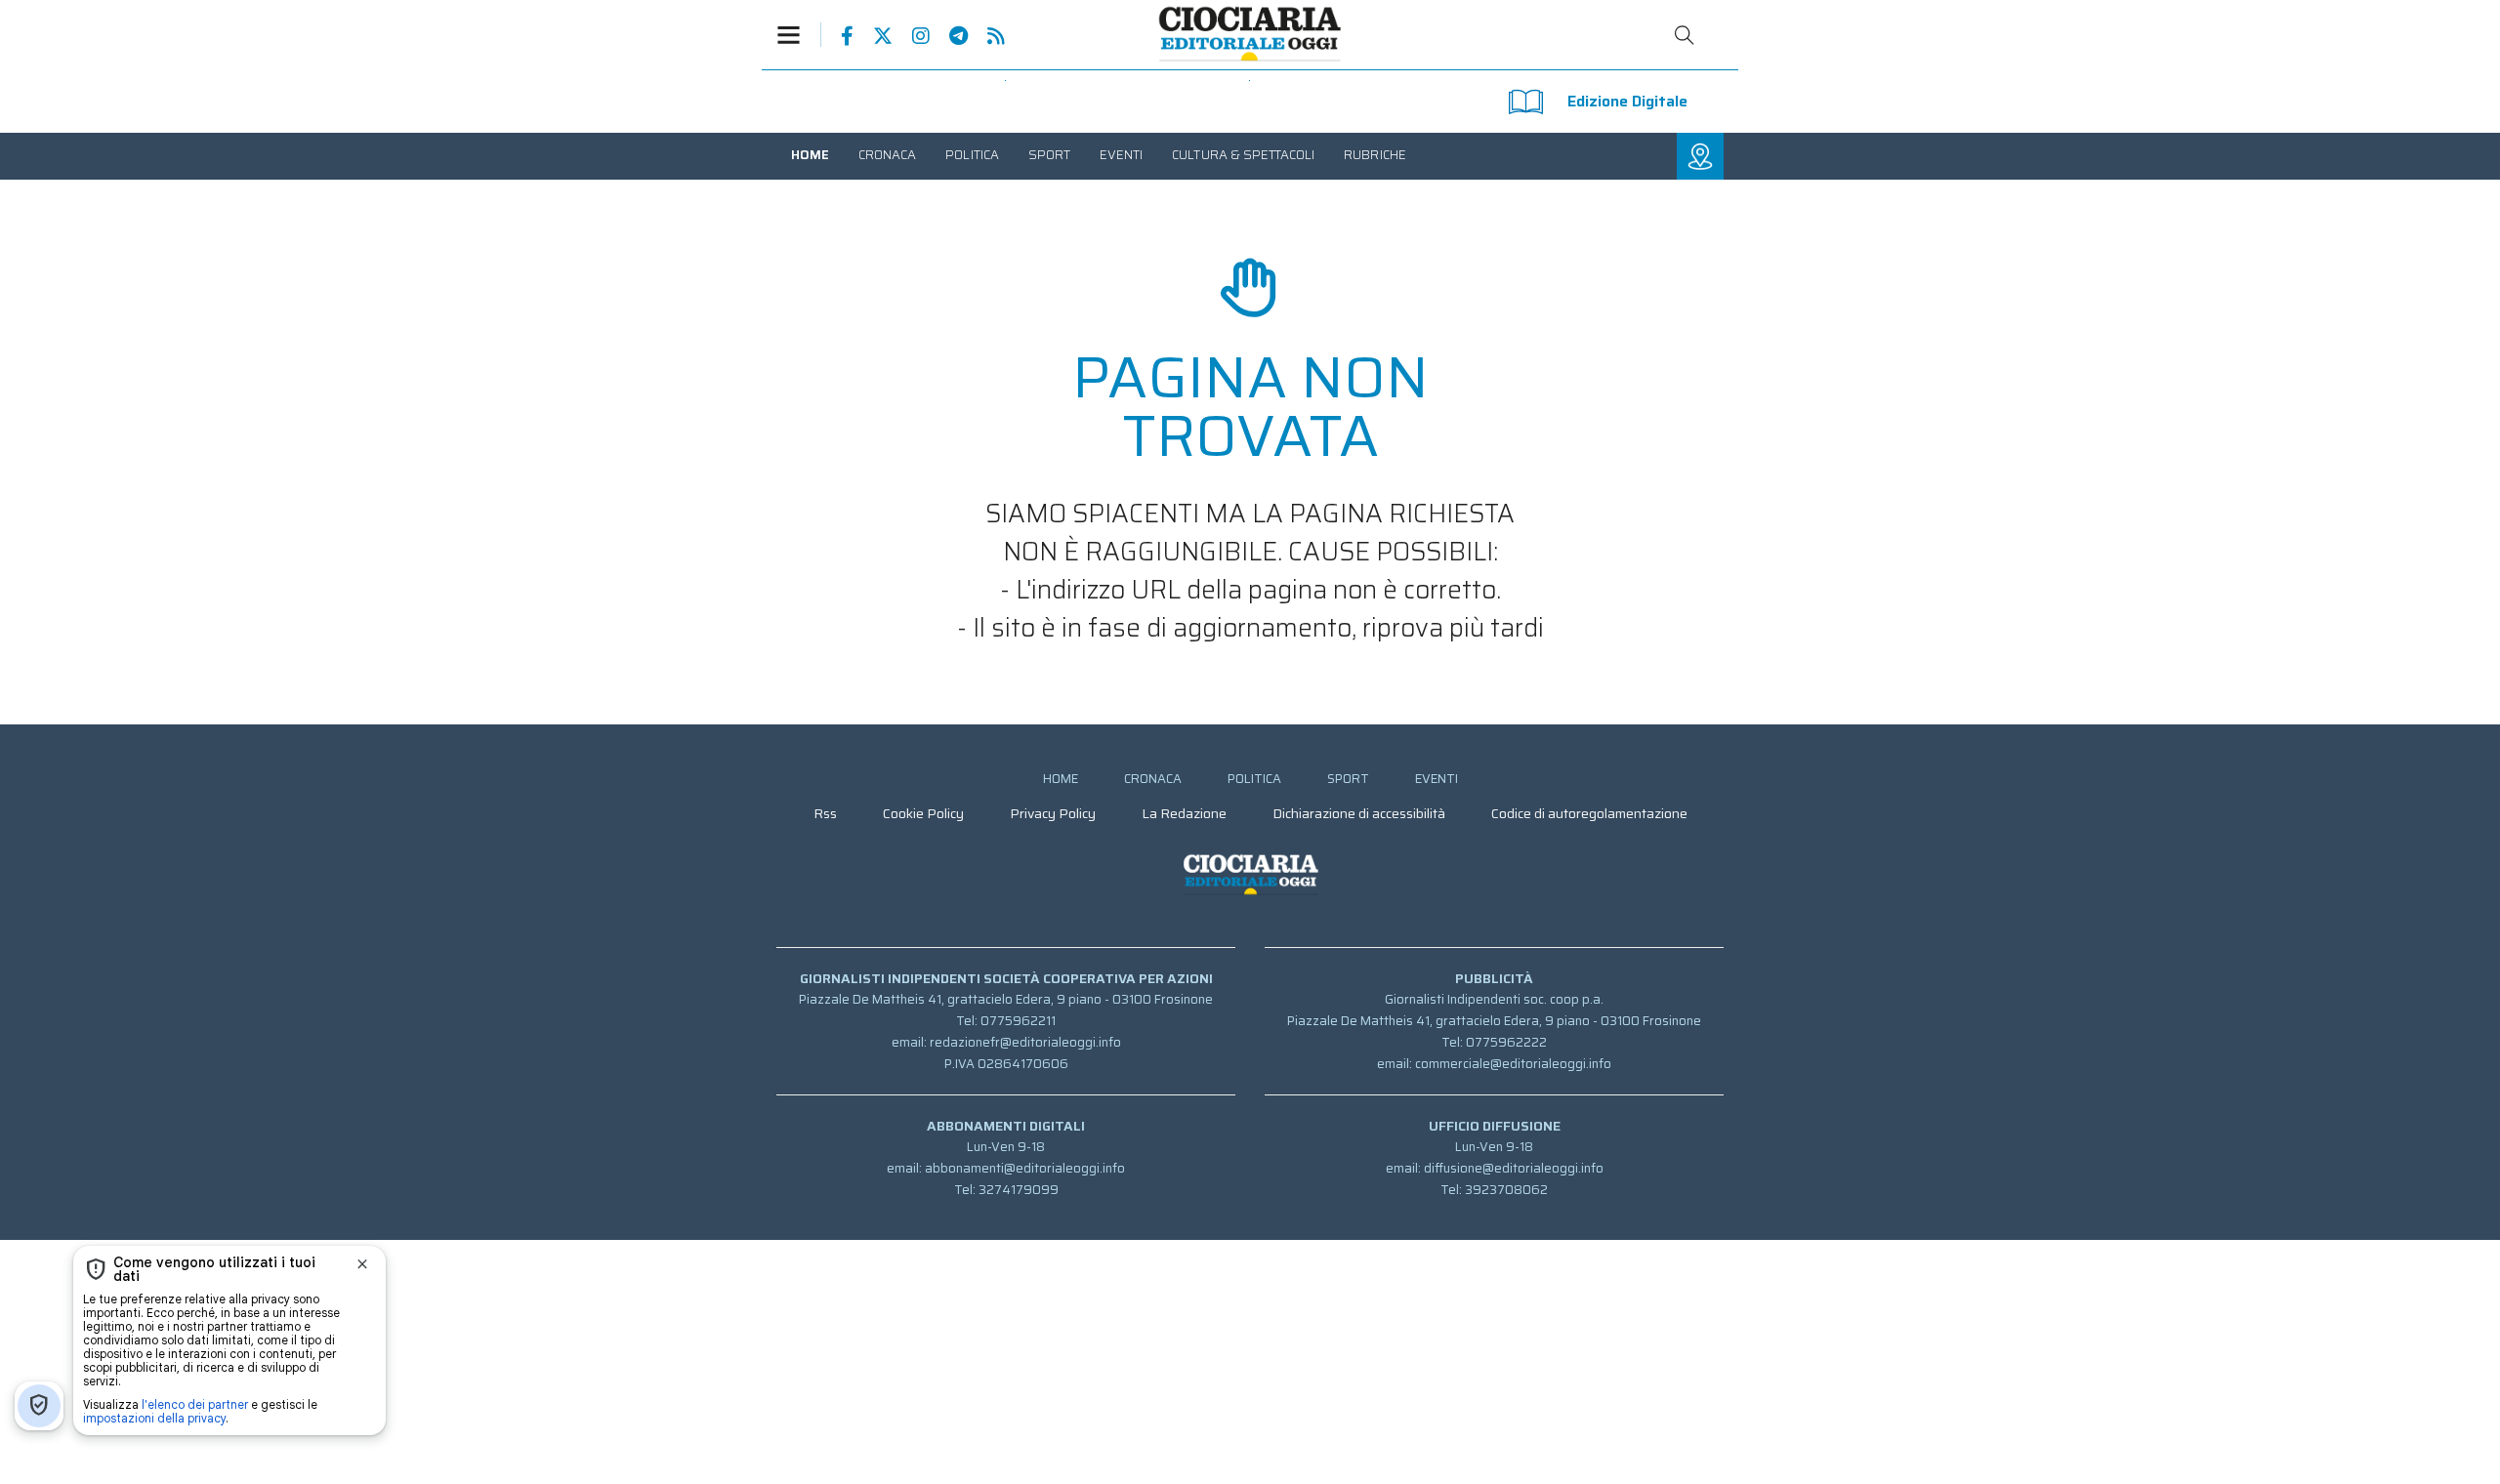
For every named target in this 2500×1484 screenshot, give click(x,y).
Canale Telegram (949, 36)
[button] (799, 35)
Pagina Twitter (873, 36)
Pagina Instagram (911, 36)
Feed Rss (986, 36)
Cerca (1685, 35)
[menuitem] (810, 155)
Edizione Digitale (1627, 101)
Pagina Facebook (837, 36)
